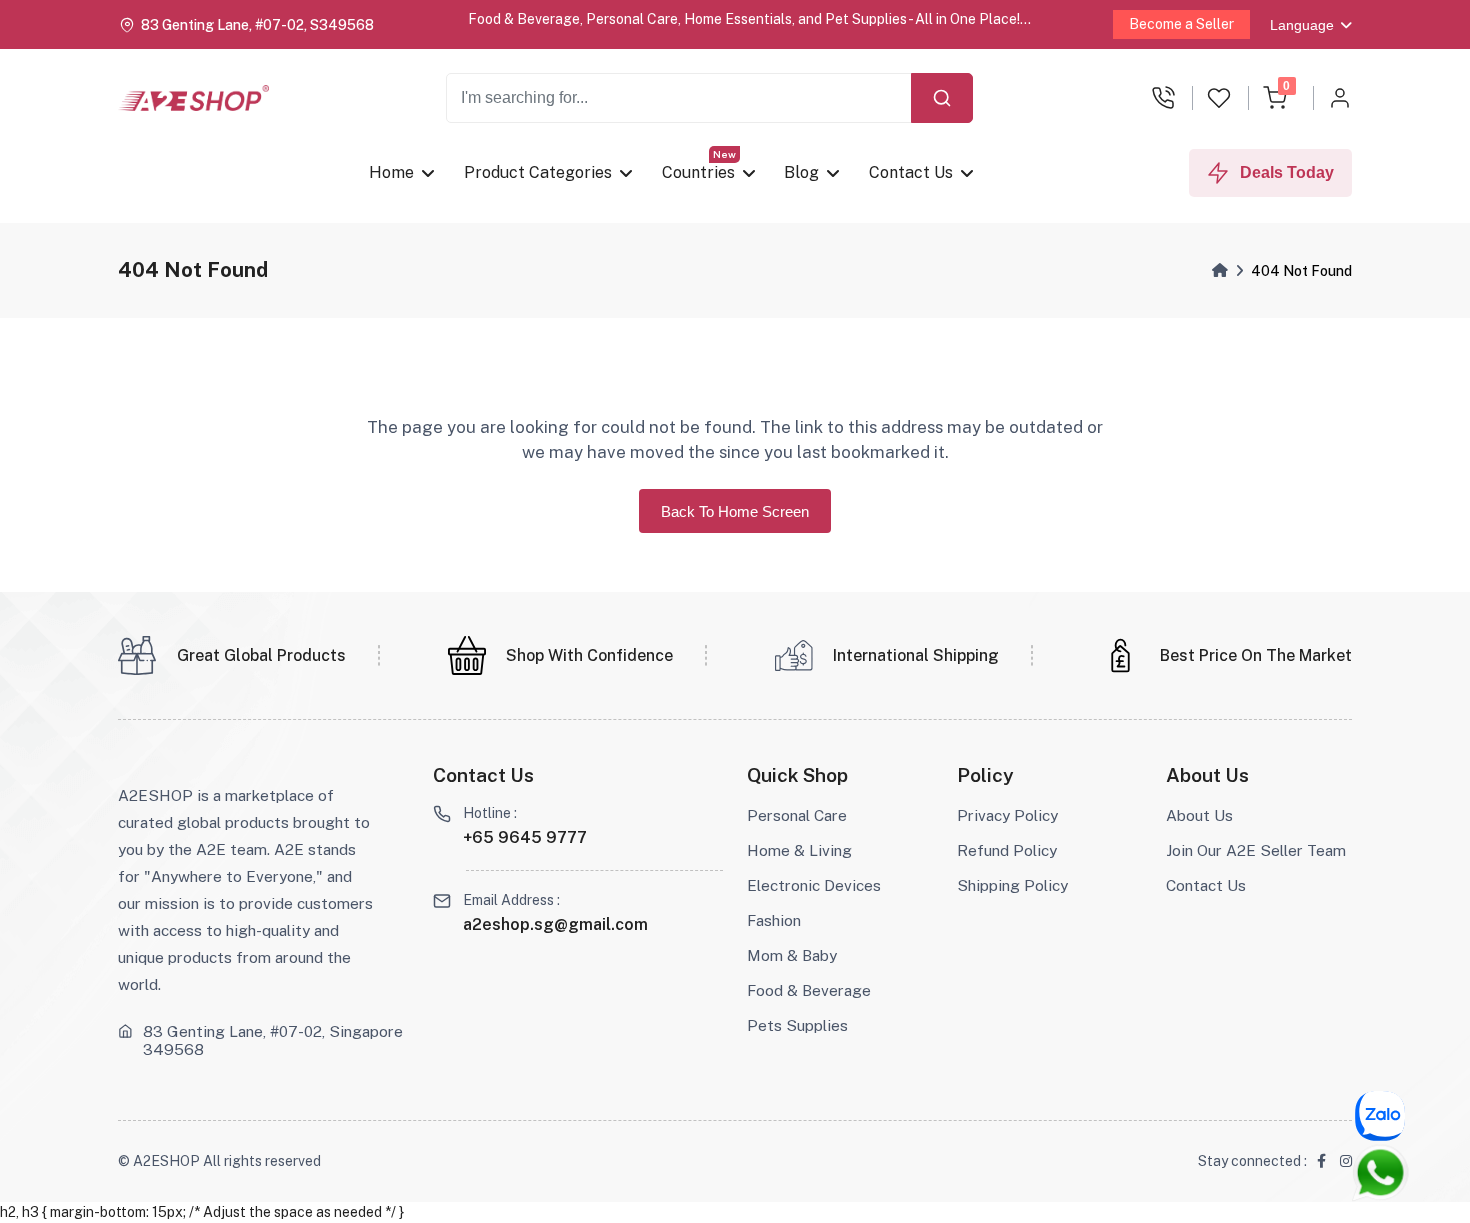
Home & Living (799, 850)
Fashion (774, 920)
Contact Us (911, 172)
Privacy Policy (1007, 815)
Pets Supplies (797, 1025)
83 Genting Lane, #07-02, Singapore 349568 (273, 1040)
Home (391, 172)
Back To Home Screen (735, 511)
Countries (698, 172)
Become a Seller (1181, 24)
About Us (1199, 815)
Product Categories (538, 172)
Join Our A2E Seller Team (1256, 850)
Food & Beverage (809, 990)
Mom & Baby (792, 955)
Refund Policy (1007, 850)
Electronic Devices (814, 885)
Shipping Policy (1012, 885)
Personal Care (797, 815)
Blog (801, 172)
